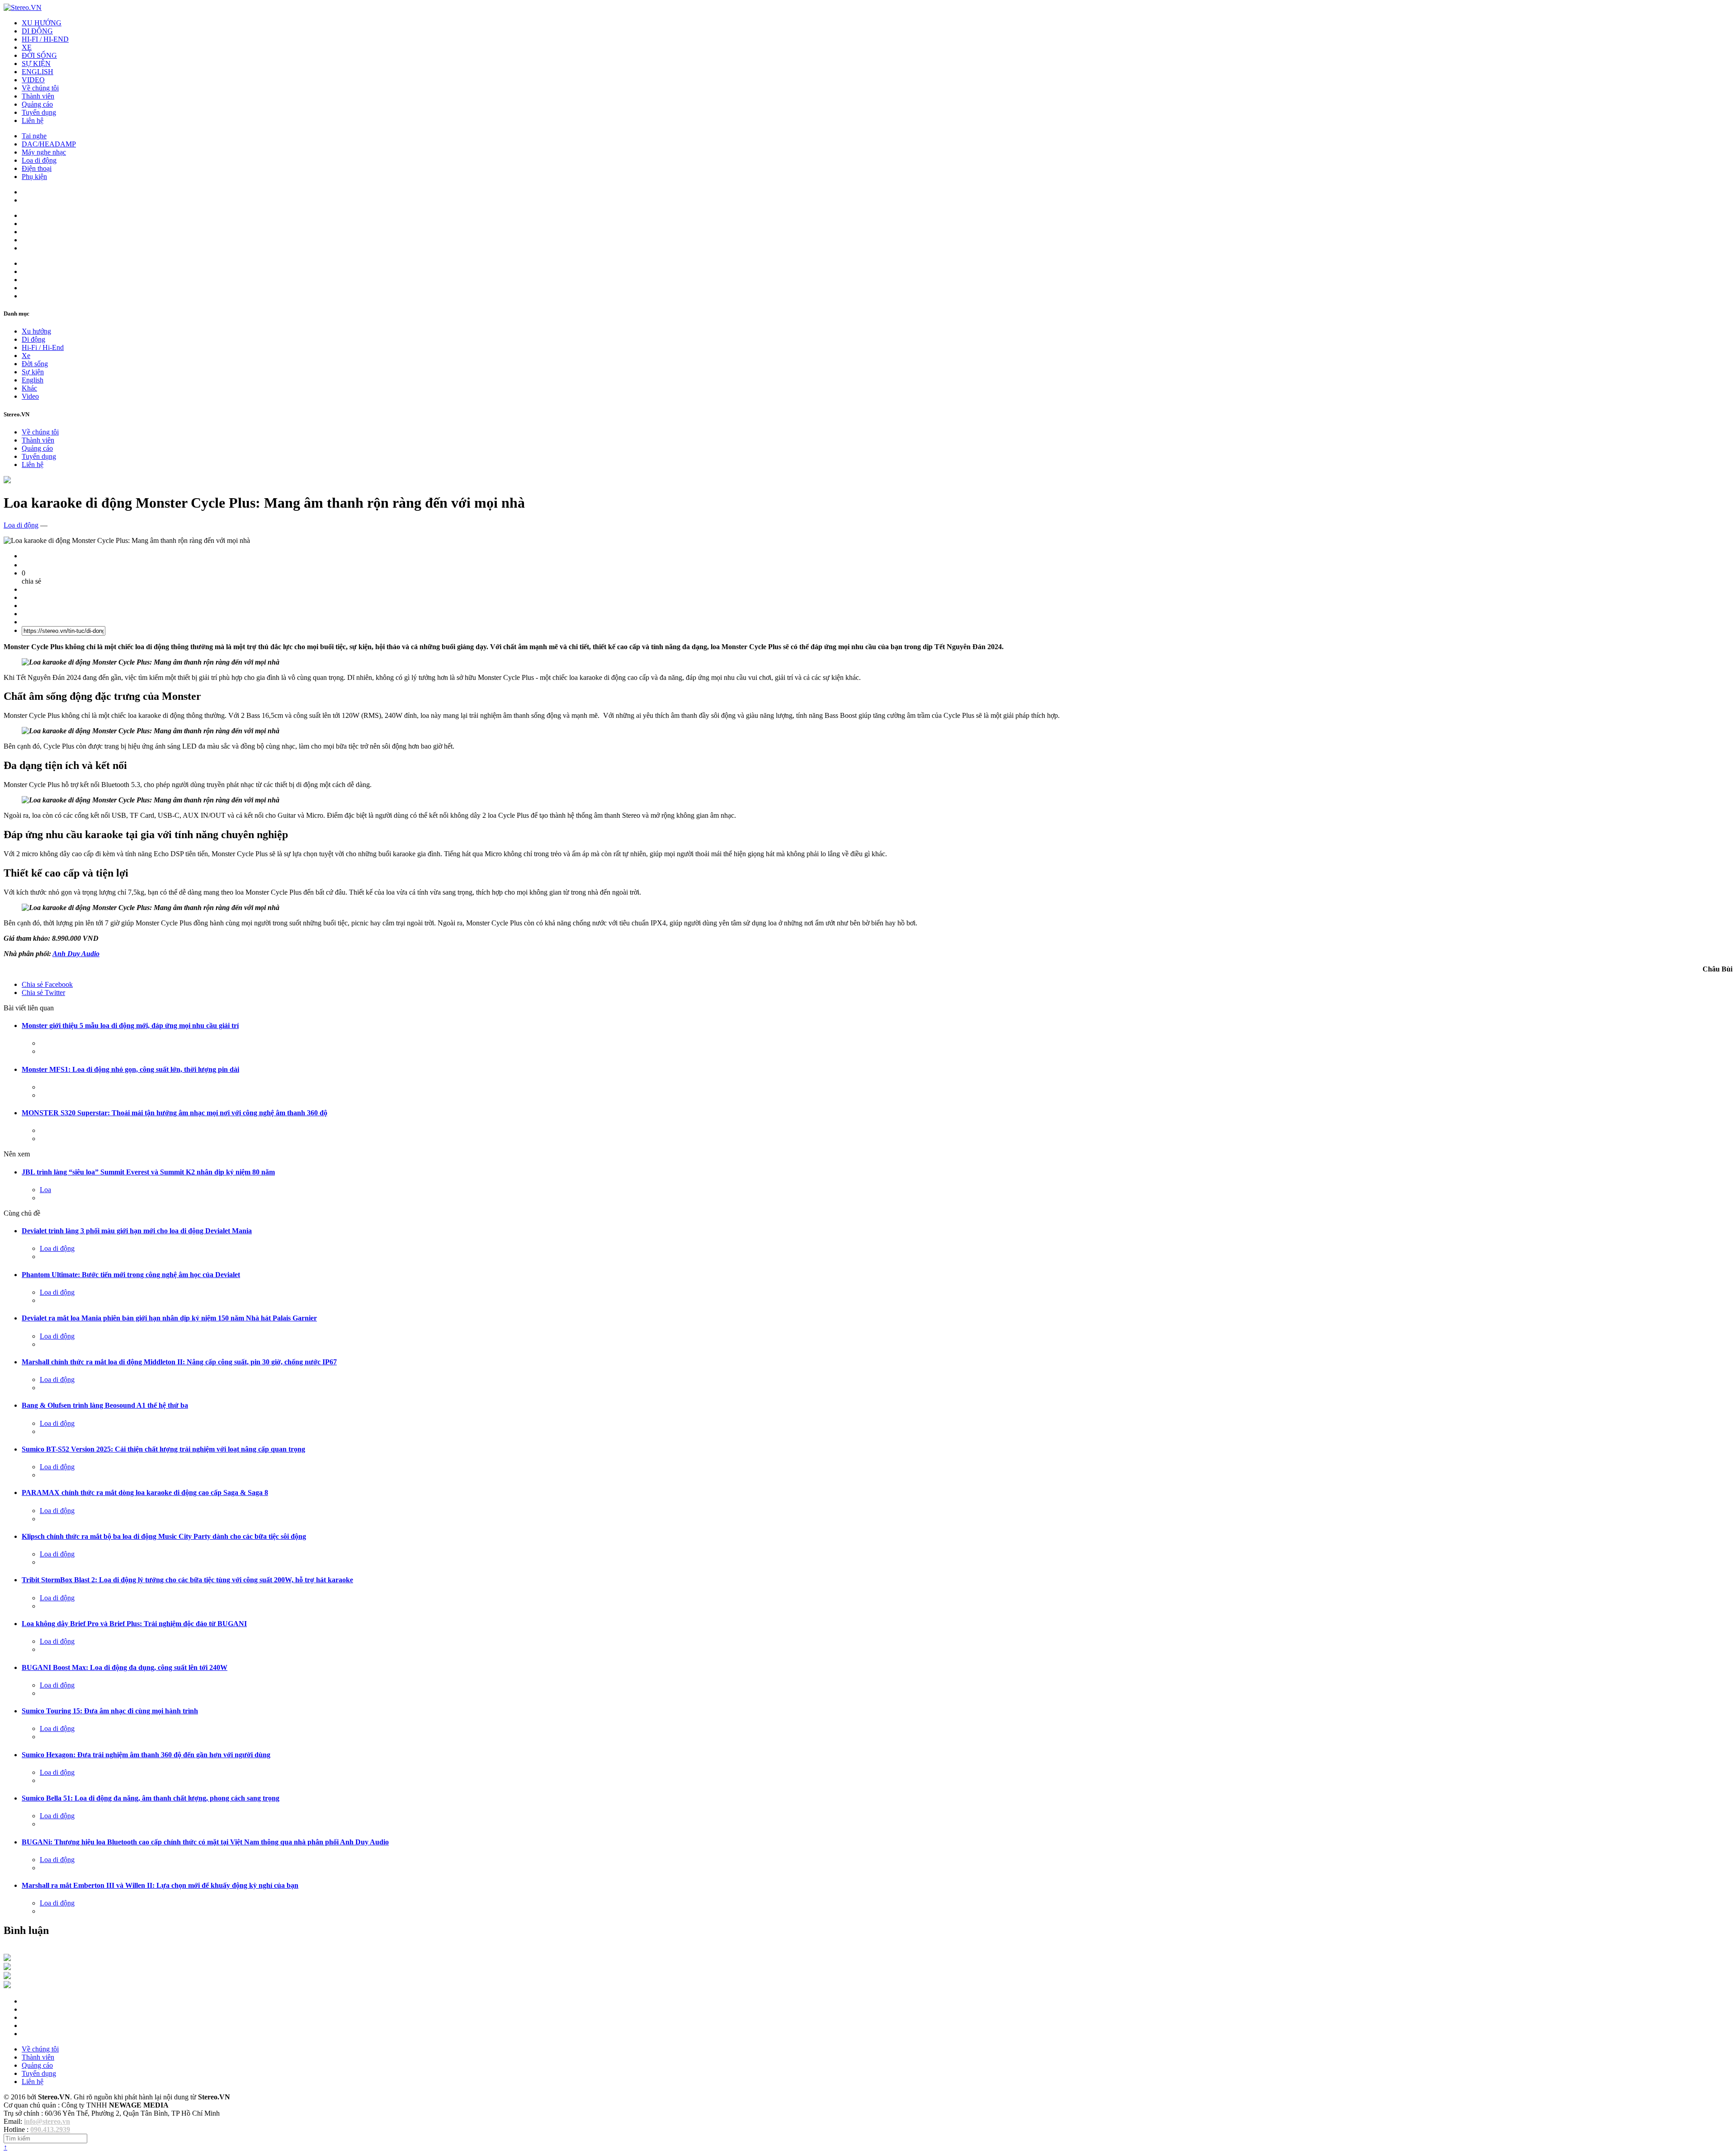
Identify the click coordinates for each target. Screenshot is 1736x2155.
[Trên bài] (7, 481)
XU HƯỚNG (42, 23)
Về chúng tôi (40, 88)
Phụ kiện (34, 177)
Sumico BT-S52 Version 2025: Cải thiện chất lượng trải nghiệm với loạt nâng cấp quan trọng (163, 1449)
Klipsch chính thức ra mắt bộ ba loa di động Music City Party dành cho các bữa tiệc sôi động (164, 1536)
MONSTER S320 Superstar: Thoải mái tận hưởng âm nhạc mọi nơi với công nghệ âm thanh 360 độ (175, 1113)
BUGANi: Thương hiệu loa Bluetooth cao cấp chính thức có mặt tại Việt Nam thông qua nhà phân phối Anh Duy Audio (205, 1842)
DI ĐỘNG (37, 31)
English (33, 380)
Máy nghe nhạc (44, 152)
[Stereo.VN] (23, 7)
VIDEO (33, 80)
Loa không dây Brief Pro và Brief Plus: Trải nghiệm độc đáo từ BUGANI (134, 1624)
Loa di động (39, 160)
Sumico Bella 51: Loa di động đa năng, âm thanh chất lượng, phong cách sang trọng (151, 1798)
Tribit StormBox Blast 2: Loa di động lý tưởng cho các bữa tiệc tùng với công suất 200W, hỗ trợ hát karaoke (187, 1580)
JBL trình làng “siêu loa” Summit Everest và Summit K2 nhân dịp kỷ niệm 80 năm (148, 1172)
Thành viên (38, 96)
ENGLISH (38, 72)
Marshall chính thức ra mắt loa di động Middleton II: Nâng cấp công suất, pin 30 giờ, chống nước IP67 (179, 1362)
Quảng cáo (37, 104)
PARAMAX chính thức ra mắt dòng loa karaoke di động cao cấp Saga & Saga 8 (145, 1492)
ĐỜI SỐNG (39, 55)
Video (30, 396)
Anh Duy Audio (76, 954)
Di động (33, 339)
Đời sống (35, 364)
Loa (45, 1190)
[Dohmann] (7, 1959)
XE (27, 47)
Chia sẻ (47, 984)
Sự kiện (33, 372)
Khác (29, 388)
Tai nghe (34, 136)
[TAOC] (7, 1986)
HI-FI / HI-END (45, 39)
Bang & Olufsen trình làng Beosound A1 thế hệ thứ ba (105, 1405)
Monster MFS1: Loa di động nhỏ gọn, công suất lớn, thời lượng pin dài (130, 1069)
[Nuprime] (7, 1977)
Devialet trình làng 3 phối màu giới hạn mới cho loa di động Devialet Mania (137, 1231)
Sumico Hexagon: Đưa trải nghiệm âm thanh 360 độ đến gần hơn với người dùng (146, 1755)
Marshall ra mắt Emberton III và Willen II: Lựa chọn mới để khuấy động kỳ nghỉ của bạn (160, 1885)
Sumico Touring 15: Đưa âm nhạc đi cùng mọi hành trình (110, 1711)
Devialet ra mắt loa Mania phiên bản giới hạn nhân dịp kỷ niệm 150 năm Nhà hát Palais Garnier (169, 1318)
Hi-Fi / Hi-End (43, 347)
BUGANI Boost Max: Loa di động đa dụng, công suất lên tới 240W (125, 1667)
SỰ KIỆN (36, 64)
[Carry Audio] (7, 1968)
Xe (26, 356)
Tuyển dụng (39, 112)
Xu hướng (36, 331)
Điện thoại (37, 168)
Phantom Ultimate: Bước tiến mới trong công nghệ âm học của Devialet (131, 1275)
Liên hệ (33, 120)
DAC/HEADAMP (49, 144)
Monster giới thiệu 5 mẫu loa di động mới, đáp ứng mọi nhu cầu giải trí (130, 1026)
